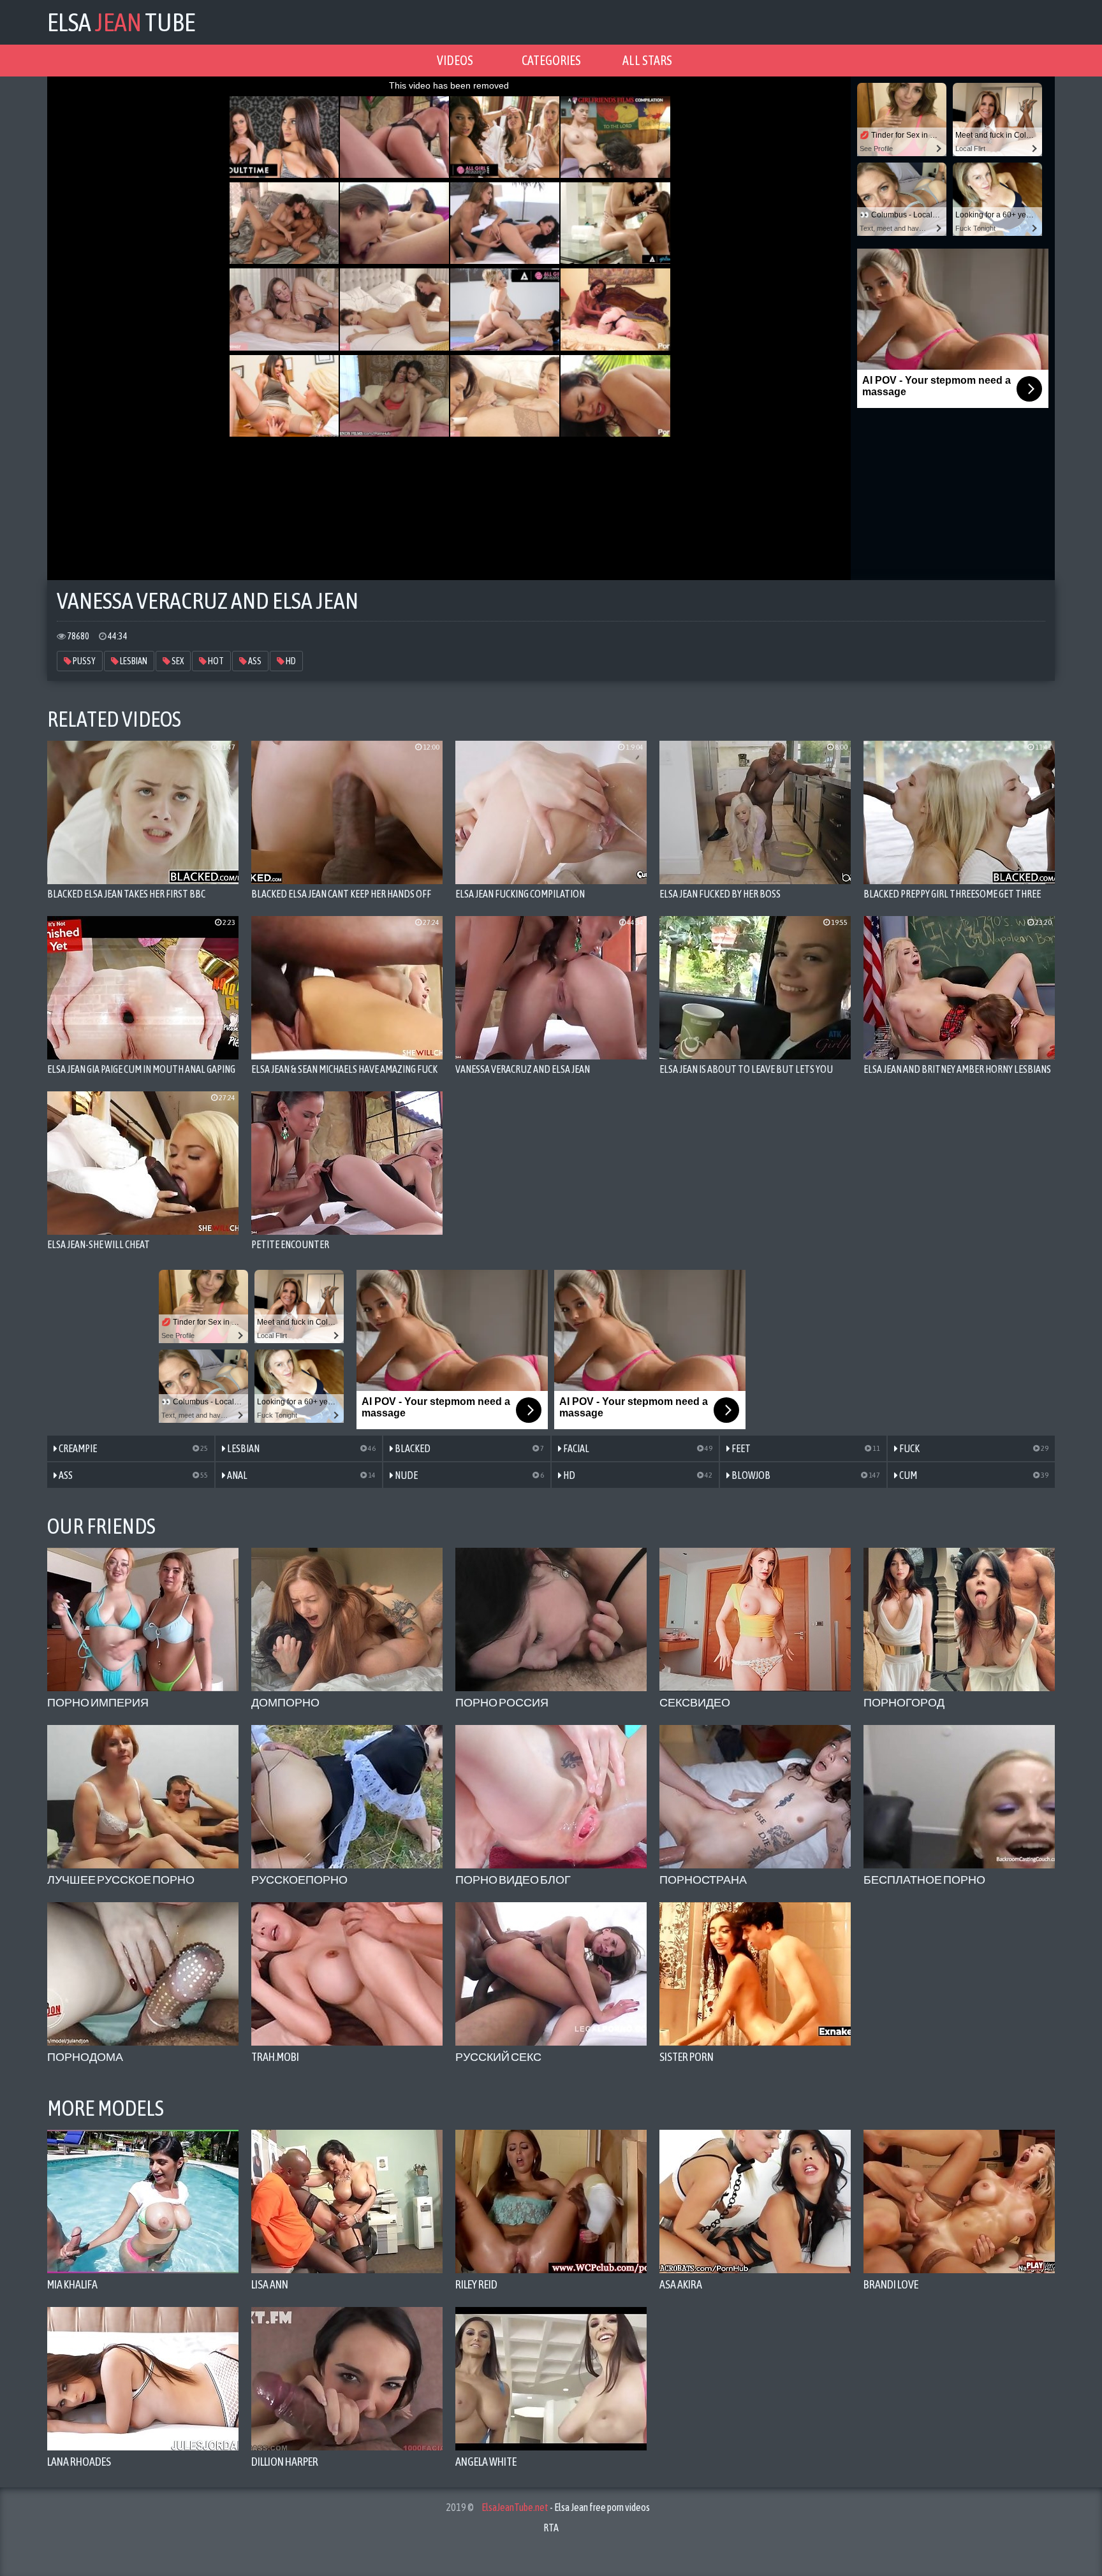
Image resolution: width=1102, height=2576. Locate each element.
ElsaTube (121, 22)
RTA (551, 2528)
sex (177, 661)
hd (290, 661)
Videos (455, 60)
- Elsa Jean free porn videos (566, 2507)
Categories (551, 60)
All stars (647, 60)
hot (215, 661)
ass (254, 661)
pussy (84, 661)
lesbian (133, 661)
